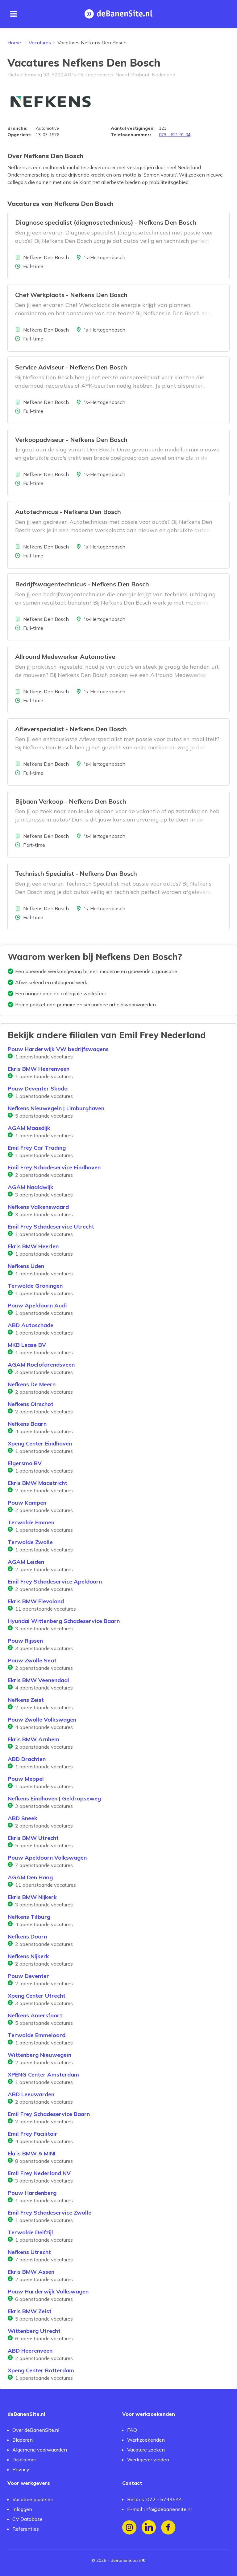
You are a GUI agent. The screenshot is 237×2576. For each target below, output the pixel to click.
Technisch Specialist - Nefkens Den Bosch (76, 873)
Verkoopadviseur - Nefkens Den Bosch (71, 440)
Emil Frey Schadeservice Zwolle (50, 2213)
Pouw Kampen (27, 1503)
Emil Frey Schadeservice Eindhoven (54, 1167)
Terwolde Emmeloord (37, 2035)
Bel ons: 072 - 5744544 (154, 2499)
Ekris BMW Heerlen (33, 1246)
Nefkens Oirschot (31, 1404)
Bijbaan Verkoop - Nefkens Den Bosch (71, 801)
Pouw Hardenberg (32, 2193)
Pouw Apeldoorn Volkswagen (47, 1858)
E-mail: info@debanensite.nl (159, 2509)
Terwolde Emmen (31, 1522)
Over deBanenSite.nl (36, 2430)
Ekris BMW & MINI (32, 2153)
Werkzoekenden (146, 2440)
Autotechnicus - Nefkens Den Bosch (68, 512)
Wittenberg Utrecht (34, 2331)
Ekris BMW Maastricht (37, 1483)
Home (14, 43)
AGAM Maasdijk (29, 1128)
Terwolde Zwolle (30, 1542)
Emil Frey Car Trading (37, 1148)
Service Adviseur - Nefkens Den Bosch (71, 367)
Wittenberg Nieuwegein (39, 2055)
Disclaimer (24, 2460)
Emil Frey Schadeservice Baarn (49, 2114)
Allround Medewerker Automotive (65, 656)
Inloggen (22, 2509)
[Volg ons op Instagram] (129, 2527)
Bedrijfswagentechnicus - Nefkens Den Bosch (82, 584)
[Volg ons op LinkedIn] (149, 2527)
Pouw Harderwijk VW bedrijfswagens (58, 1049)
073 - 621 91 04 (175, 135)
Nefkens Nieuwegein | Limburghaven (56, 1108)
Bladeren (23, 2440)
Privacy (21, 2469)
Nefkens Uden (26, 1266)
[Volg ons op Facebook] (168, 2527)
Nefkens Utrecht (29, 2252)
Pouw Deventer (28, 1976)
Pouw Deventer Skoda (38, 1088)
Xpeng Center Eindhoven (40, 1443)
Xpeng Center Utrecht (37, 1996)
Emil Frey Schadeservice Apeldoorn (55, 1581)
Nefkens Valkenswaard (38, 1207)
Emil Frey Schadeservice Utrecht (51, 1227)
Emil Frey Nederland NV (39, 2173)
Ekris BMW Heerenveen (39, 1069)
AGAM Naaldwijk (31, 1187)
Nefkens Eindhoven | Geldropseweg (54, 1798)
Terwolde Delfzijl (30, 2232)
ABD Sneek (23, 1818)
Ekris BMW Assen (31, 2272)
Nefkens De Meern (32, 1384)
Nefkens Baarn (27, 1424)
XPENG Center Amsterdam (43, 2075)
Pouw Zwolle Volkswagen (42, 1720)
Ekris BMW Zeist (30, 2311)
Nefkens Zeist (26, 1700)
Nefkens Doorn (27, 1936)
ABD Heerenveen (30, 2351)
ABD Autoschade (31, 1325)
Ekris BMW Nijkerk (32, 1897)
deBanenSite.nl (126, 2560)
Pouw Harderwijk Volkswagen (48, 2291)
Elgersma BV (25, 1463)
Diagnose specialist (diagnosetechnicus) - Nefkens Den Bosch (106, 222)
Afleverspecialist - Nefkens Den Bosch (71, 729)
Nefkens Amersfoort (35, 2015)
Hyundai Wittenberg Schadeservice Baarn (64, 1621)
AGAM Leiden (26, 1562)
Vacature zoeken (146, 2450)
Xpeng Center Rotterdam (41, 2370)
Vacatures (40, 43)
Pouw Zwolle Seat (32, 1660)
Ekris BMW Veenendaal (38, 1680)
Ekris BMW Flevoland (36, 1601)
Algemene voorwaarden (40, 2450)
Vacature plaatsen (33, 2499)
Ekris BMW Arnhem (33, 1739)
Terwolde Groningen (35, 1286)
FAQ (132, 2430)
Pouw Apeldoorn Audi (37, 1305)
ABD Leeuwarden (31, 2094)
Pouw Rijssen (25, 1641)
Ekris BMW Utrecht (33, 1838)
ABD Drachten (27, 1759)
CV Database (27, 2519)
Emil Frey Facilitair (33, 2134)
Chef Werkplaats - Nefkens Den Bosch (71, 295)
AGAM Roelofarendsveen (41, 1365)
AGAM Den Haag (30, 1877)
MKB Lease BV (27, 1345)
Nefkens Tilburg (29, 1917)
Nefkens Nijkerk (28, 1956)
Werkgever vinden (148, 2460)
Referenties (26, 2529)
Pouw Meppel (26, 1779)
